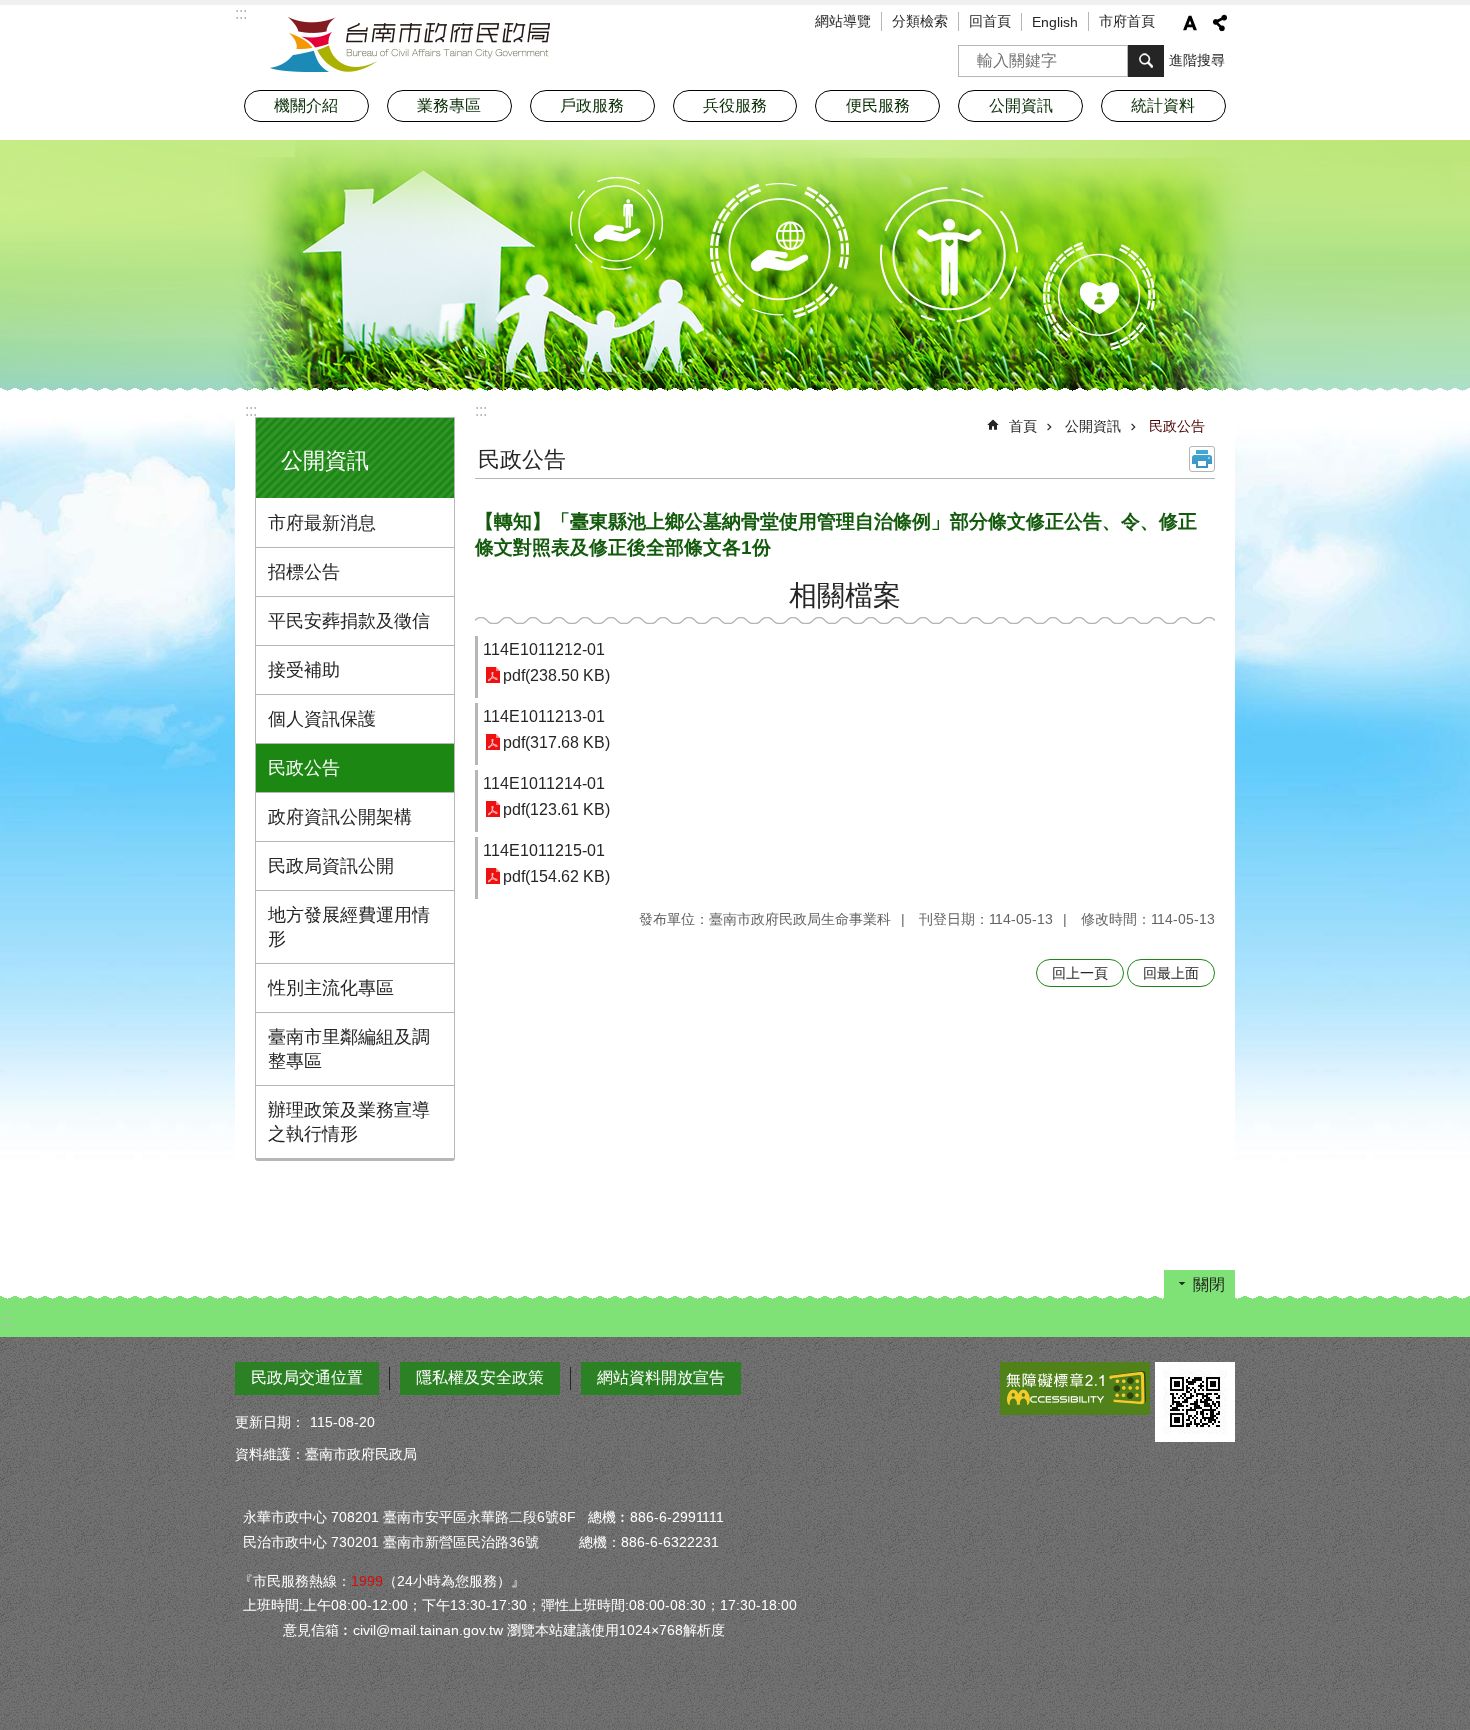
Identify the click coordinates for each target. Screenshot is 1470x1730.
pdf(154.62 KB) (556, 876)
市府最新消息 (322, 523)
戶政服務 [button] (592, 105)
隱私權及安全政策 (480, 1377)
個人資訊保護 (322, 719)
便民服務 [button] (878, 105)
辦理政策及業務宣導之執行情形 (349, 1122)
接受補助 (304, 670)
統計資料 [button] (1163, 105)
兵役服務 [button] (735, 105)
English (1055, 22)
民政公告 (304, 768)
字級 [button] (1190, 23)
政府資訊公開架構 (340, 817)
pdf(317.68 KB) (556, 742)
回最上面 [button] (1171, 973)
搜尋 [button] (1146, 61)
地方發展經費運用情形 (349, 927)
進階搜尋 (1197, 60)
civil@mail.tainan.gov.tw (428, 1630)
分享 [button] (1220, 23)
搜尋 (974, 54)
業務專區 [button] (449, 105)
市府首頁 (1127, 21)
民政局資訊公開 (331, 866)
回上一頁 (1080, 973)
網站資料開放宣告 (661, 1377)
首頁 (1023, 426)
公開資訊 (1093, 426)
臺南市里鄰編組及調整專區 (349, 1049)
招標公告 (304, 572)
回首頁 (990, 21)
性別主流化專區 (331, 988)
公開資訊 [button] (1021, 105)
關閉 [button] (1209, 1284)
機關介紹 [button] (306, 105)
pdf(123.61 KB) (556, 809)
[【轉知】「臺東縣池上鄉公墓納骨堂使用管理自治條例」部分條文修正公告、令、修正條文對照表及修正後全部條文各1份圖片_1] (1195, 1402)
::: (251, 410)
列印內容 (1202, 459)
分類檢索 (920, 21)
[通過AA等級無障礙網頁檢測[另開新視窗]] (1075, 1388)
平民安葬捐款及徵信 (349, 621)
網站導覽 (843, 21)
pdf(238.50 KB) (556, 675)
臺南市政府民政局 (410, 45)
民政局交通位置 (307, 1377)
